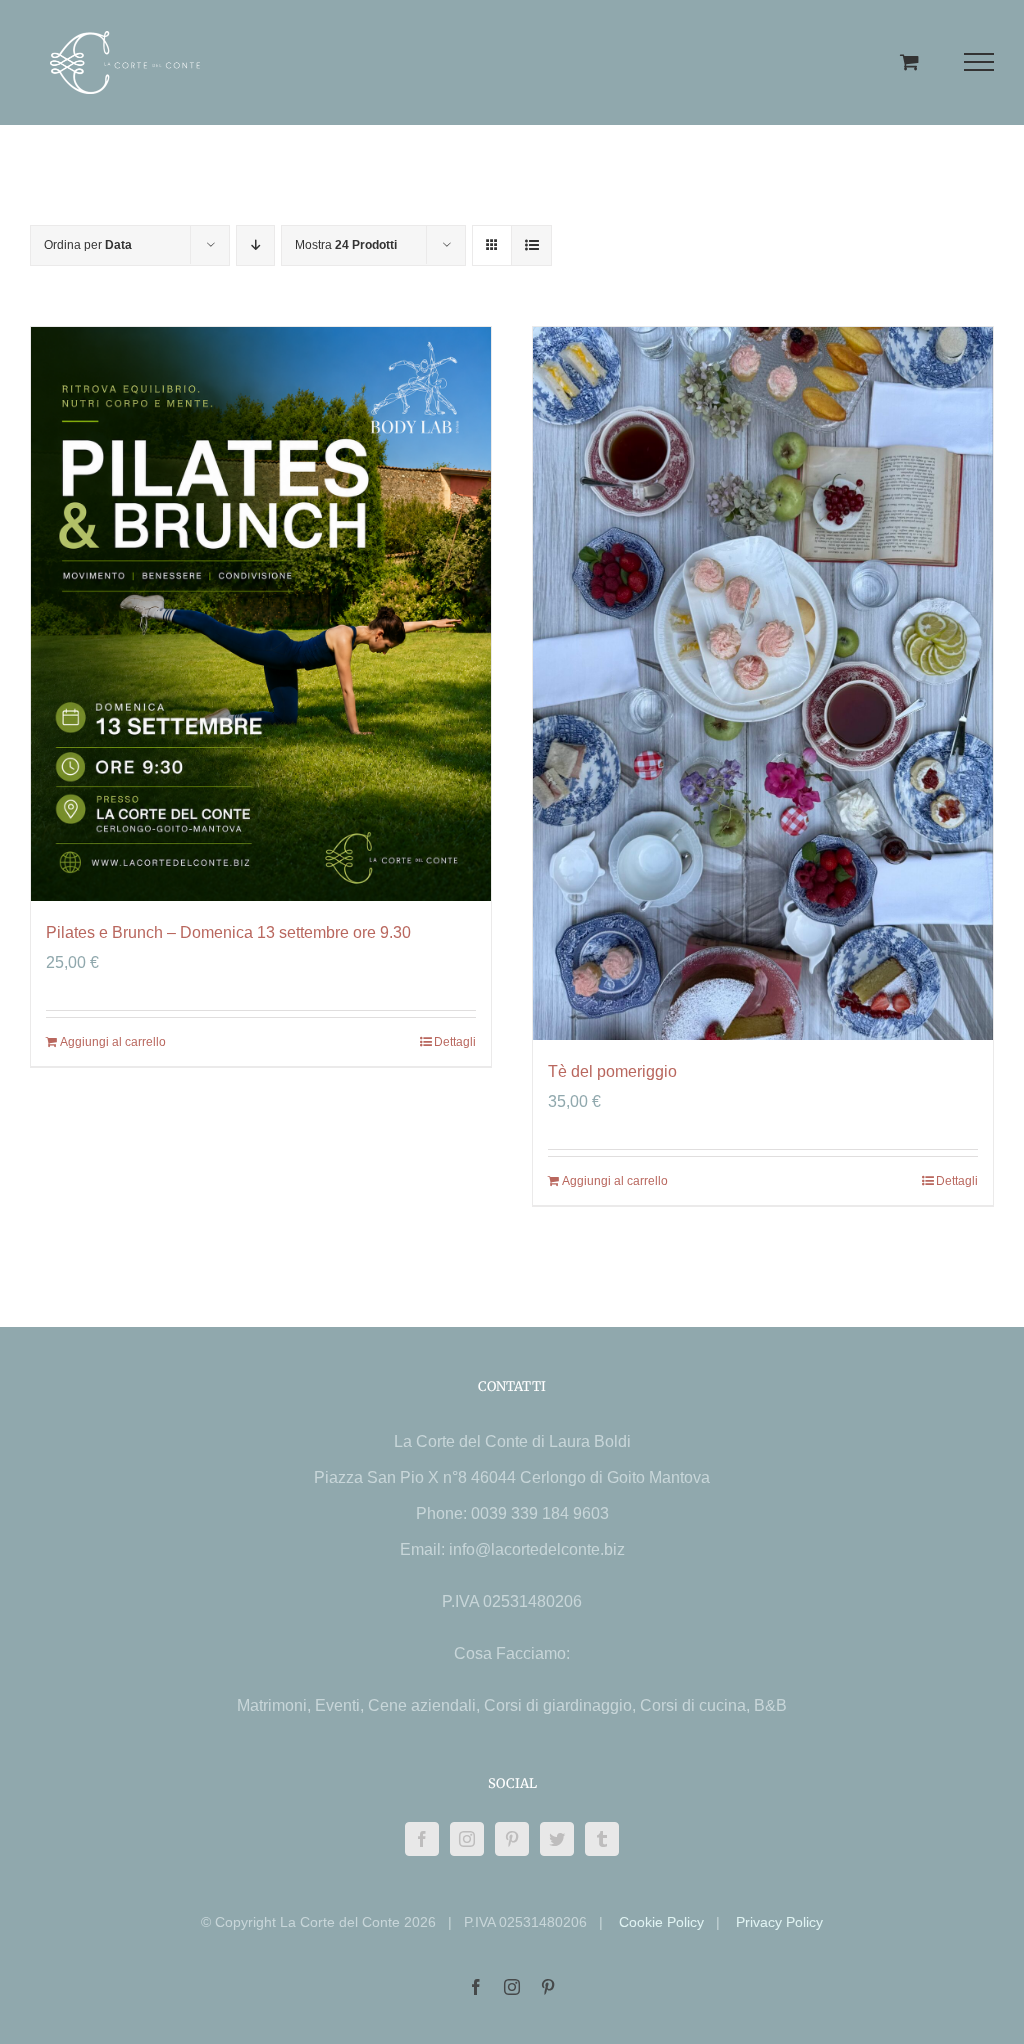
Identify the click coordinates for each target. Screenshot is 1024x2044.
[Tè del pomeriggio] (763, 683)
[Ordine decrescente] (255, 245)
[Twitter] (557, 1839)
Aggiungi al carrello (113, 1042)
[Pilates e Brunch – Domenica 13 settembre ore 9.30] (261, 614)
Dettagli (455, 1042)
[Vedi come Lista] (531, 245)
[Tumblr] (602, 1839)
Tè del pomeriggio (612, 1071)
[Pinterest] (512, 1839)
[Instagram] (467, 1839)
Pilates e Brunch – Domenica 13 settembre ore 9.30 (228, 932)
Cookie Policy (661, 1922)
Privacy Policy (779, 1922)
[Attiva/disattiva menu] (979, 62)
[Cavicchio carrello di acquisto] (909, 61)
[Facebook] (422, 1839)
